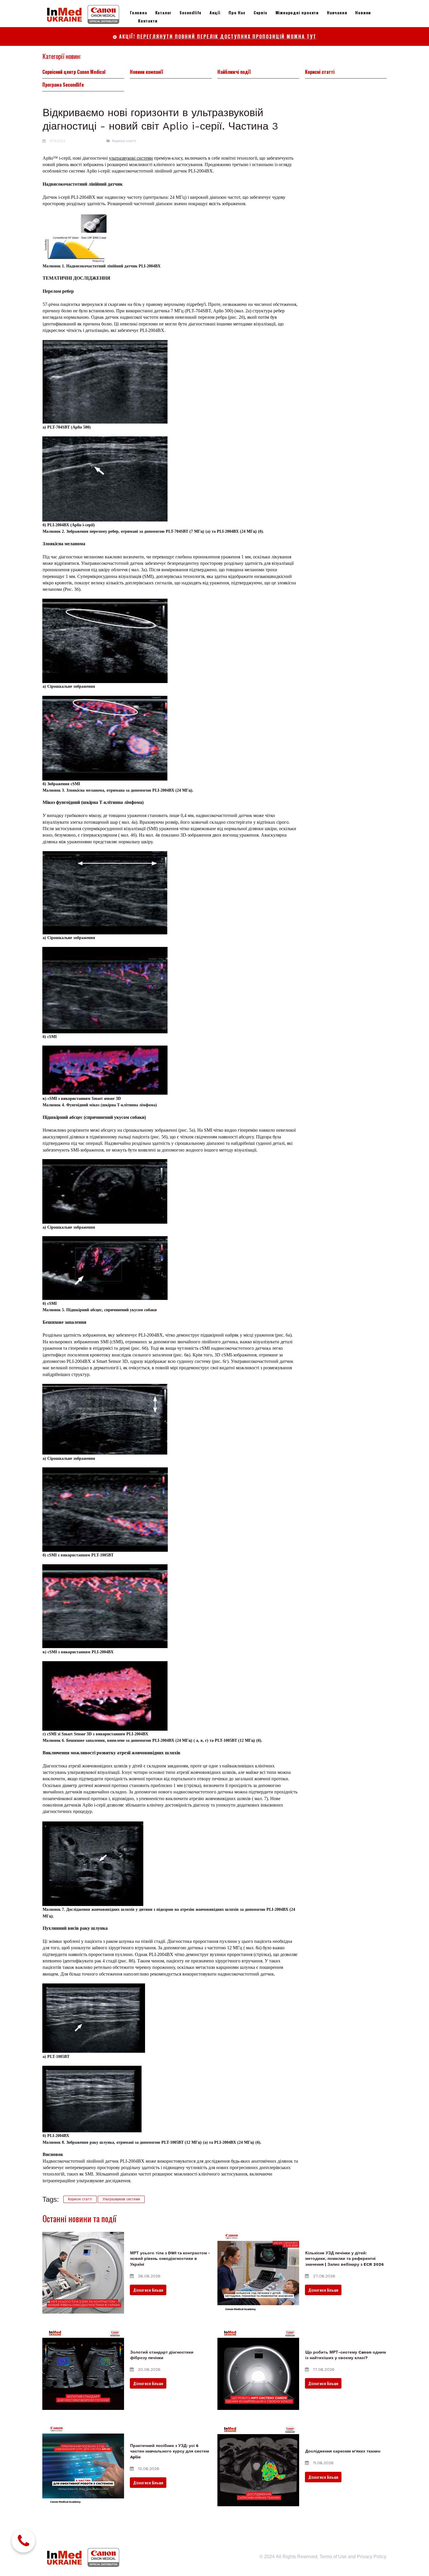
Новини (363, 12)
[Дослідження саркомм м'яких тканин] (258, 2465)
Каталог (163, 12)
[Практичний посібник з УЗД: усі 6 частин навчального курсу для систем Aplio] (83, 2465)
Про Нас (237, 12)
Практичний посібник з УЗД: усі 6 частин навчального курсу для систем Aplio (170, 2451)
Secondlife (190, 12)
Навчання (337, 12)
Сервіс (260, 12)
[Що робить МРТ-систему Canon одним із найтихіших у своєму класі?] (258, 2369)
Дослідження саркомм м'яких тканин (343, 2451)
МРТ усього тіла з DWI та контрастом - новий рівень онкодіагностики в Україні (170, 2259)
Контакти (148, 21)
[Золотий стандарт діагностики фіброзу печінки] (83, 2369)
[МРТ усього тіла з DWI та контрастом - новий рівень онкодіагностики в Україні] (83, 2273)
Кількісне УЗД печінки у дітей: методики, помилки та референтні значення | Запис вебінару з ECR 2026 (345, 2259)
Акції (215, 12)
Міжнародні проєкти (297, 12)
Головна (138, 12)
